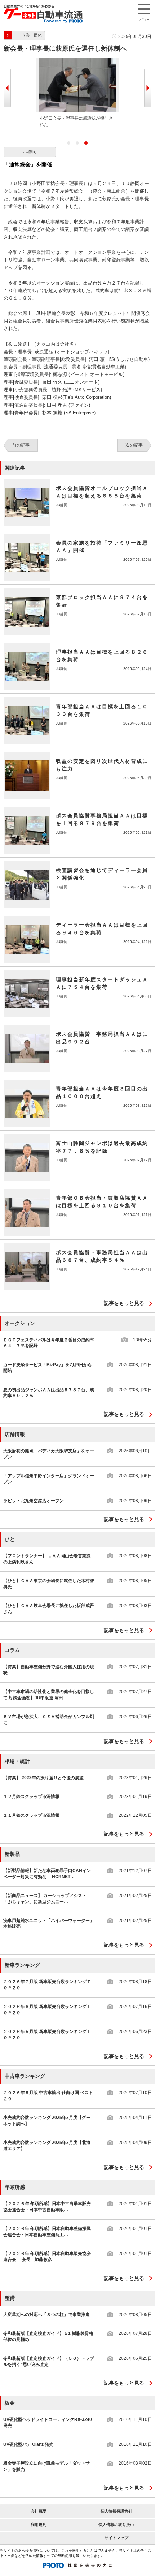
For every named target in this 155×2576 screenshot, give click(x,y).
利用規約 (39, 2525)
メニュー (144, 19)
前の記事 (21, 445)
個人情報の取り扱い (116, 2525)
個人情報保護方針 (116, 2511)
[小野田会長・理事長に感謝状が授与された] (77, 61)
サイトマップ (116, 2538)
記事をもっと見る (124, 1303)
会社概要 (39, 2511)
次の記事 (134, 445)
